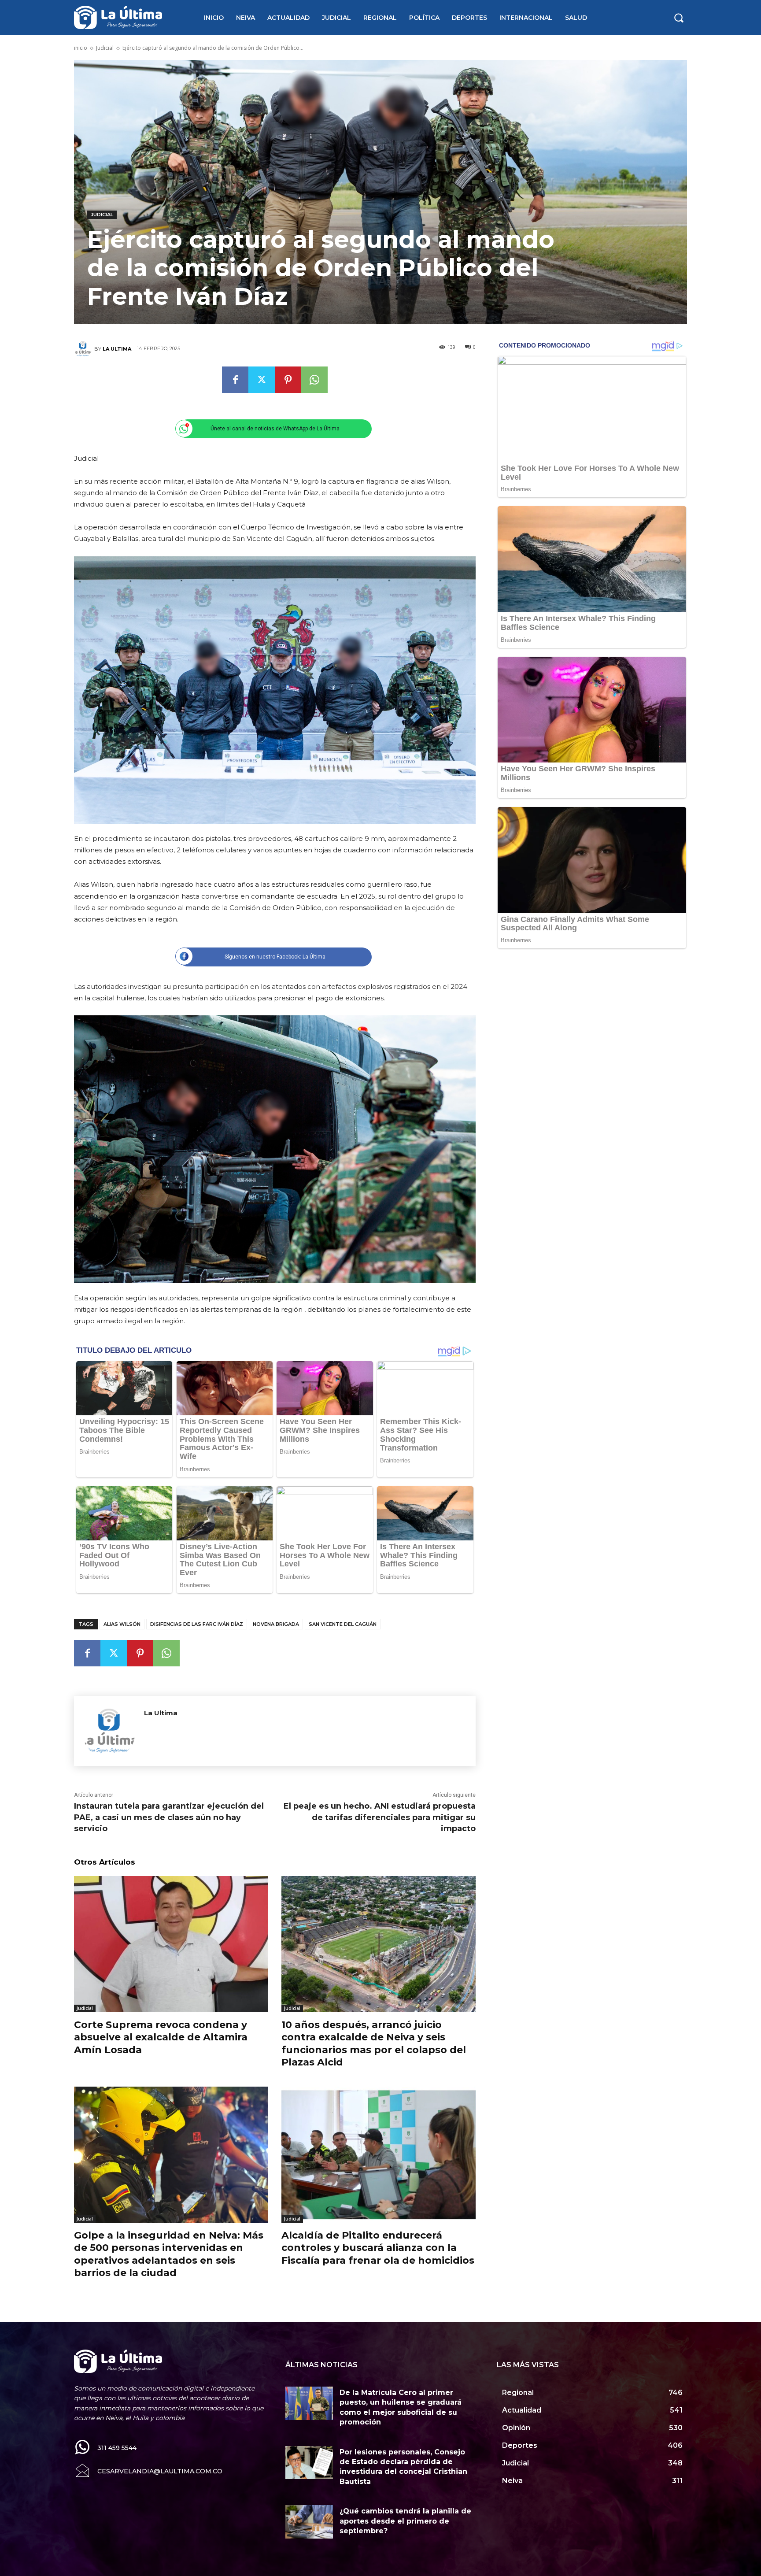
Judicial (105, 48)
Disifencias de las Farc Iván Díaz (197, 1624)
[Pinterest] (288, 380)
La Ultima (117, 349)
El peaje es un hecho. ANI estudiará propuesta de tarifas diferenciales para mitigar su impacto (380, 1817)
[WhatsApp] (314, 380)
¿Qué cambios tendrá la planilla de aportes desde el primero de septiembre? (405, 2521)
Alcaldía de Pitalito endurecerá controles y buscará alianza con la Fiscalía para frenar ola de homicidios (378, 2248)
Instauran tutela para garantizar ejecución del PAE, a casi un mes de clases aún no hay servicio (169, 1817)
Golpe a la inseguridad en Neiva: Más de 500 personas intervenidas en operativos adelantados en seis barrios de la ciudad (169, 2254)
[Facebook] (235, 380)
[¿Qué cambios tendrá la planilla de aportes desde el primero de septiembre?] (309, 2522)
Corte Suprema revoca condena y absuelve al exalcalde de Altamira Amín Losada (161, 2037)
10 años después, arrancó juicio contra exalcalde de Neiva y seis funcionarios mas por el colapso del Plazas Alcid (374, 2044)
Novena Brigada (276, 1624)
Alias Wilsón (122, 1624)
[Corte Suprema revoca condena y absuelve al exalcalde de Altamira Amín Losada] (171, 1944)
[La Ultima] (84, 349)
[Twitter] (262, 380)
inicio (81, 48)
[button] (679, 18)
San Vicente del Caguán (343, 1624)
